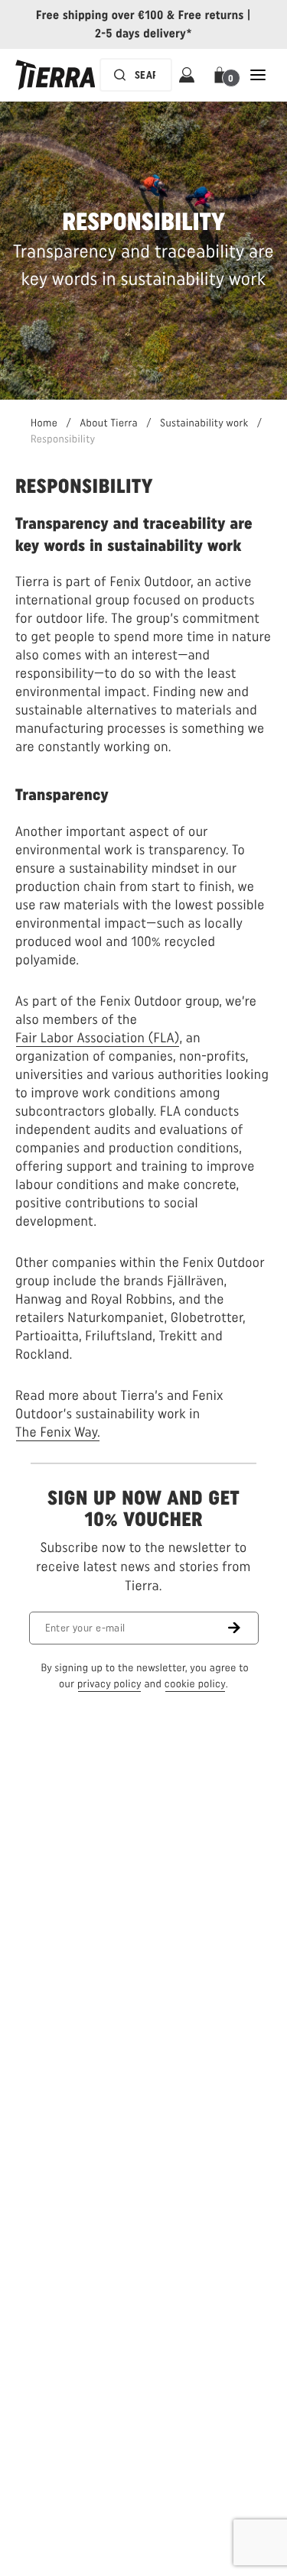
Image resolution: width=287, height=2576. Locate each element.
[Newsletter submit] (243, 1628)
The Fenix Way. (58, 1432)
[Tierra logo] (55, 75)
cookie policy (195, 1684)
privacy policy (109, 1684)
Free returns (211, 15)
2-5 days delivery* (143, 33)
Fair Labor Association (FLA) (98, 1038)
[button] (222, 75)
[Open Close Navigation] (258, 75)
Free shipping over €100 (100, 15)
